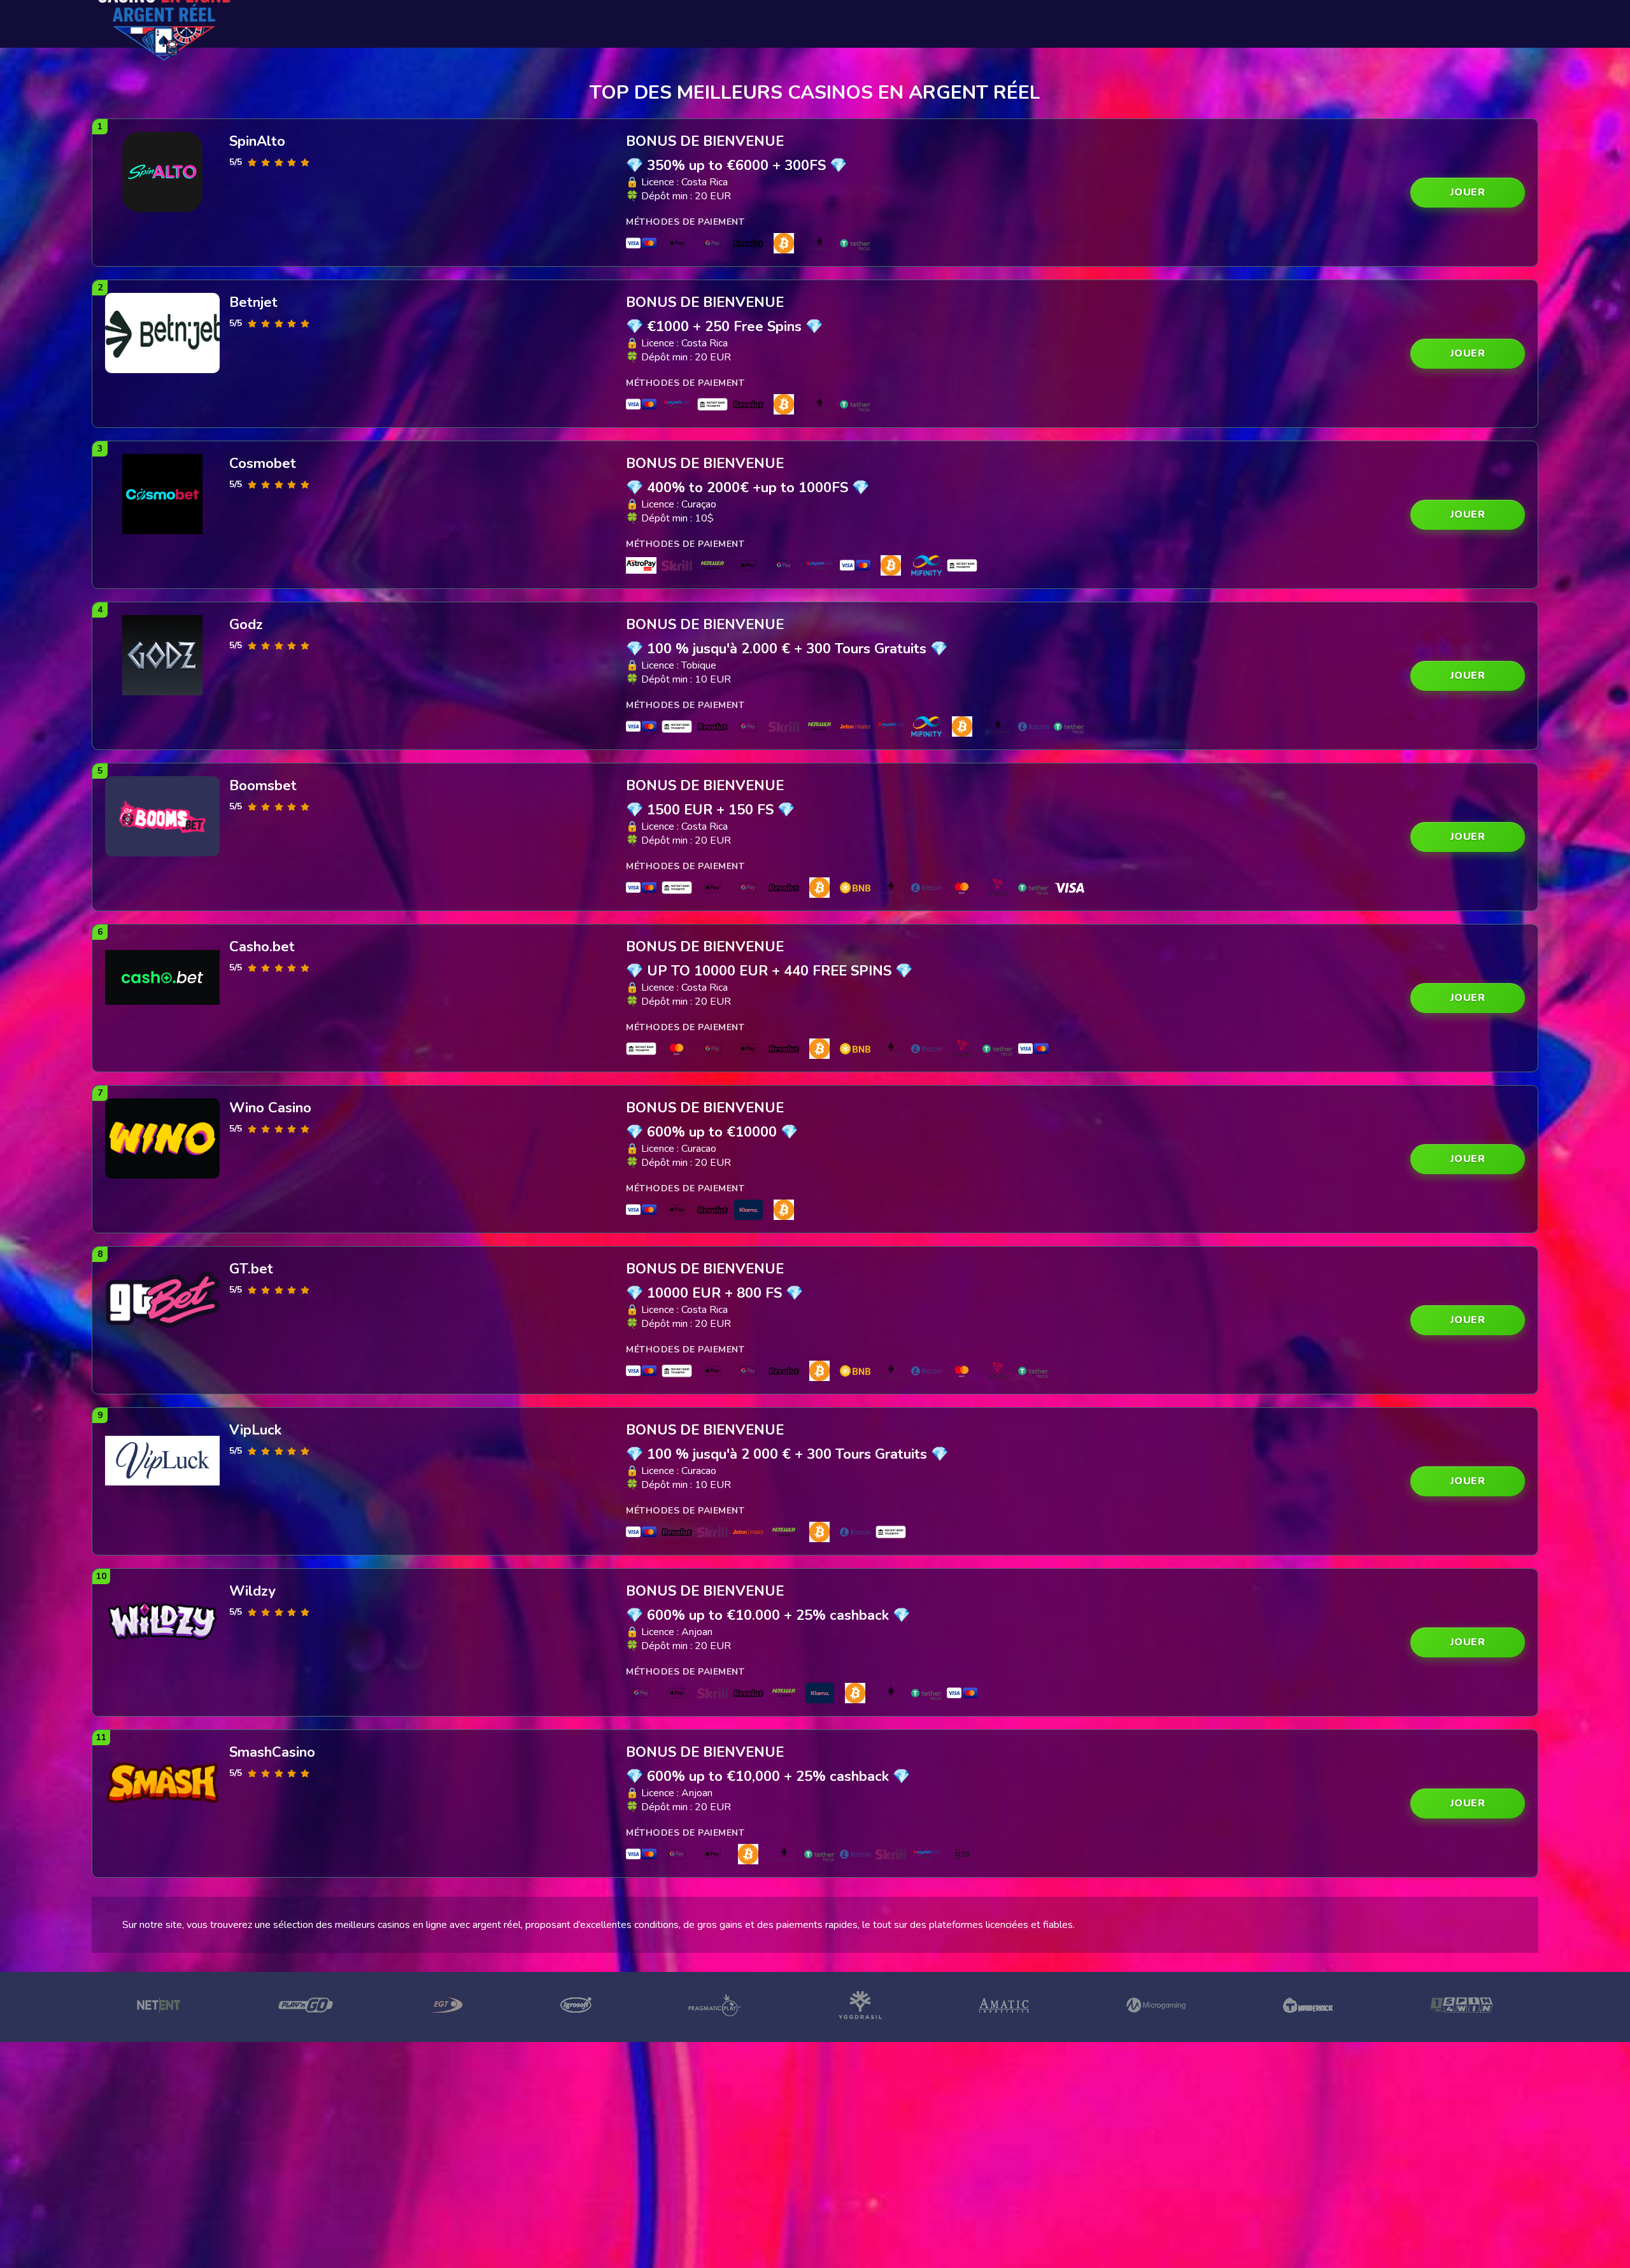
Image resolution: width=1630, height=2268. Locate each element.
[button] (1468, 193)
